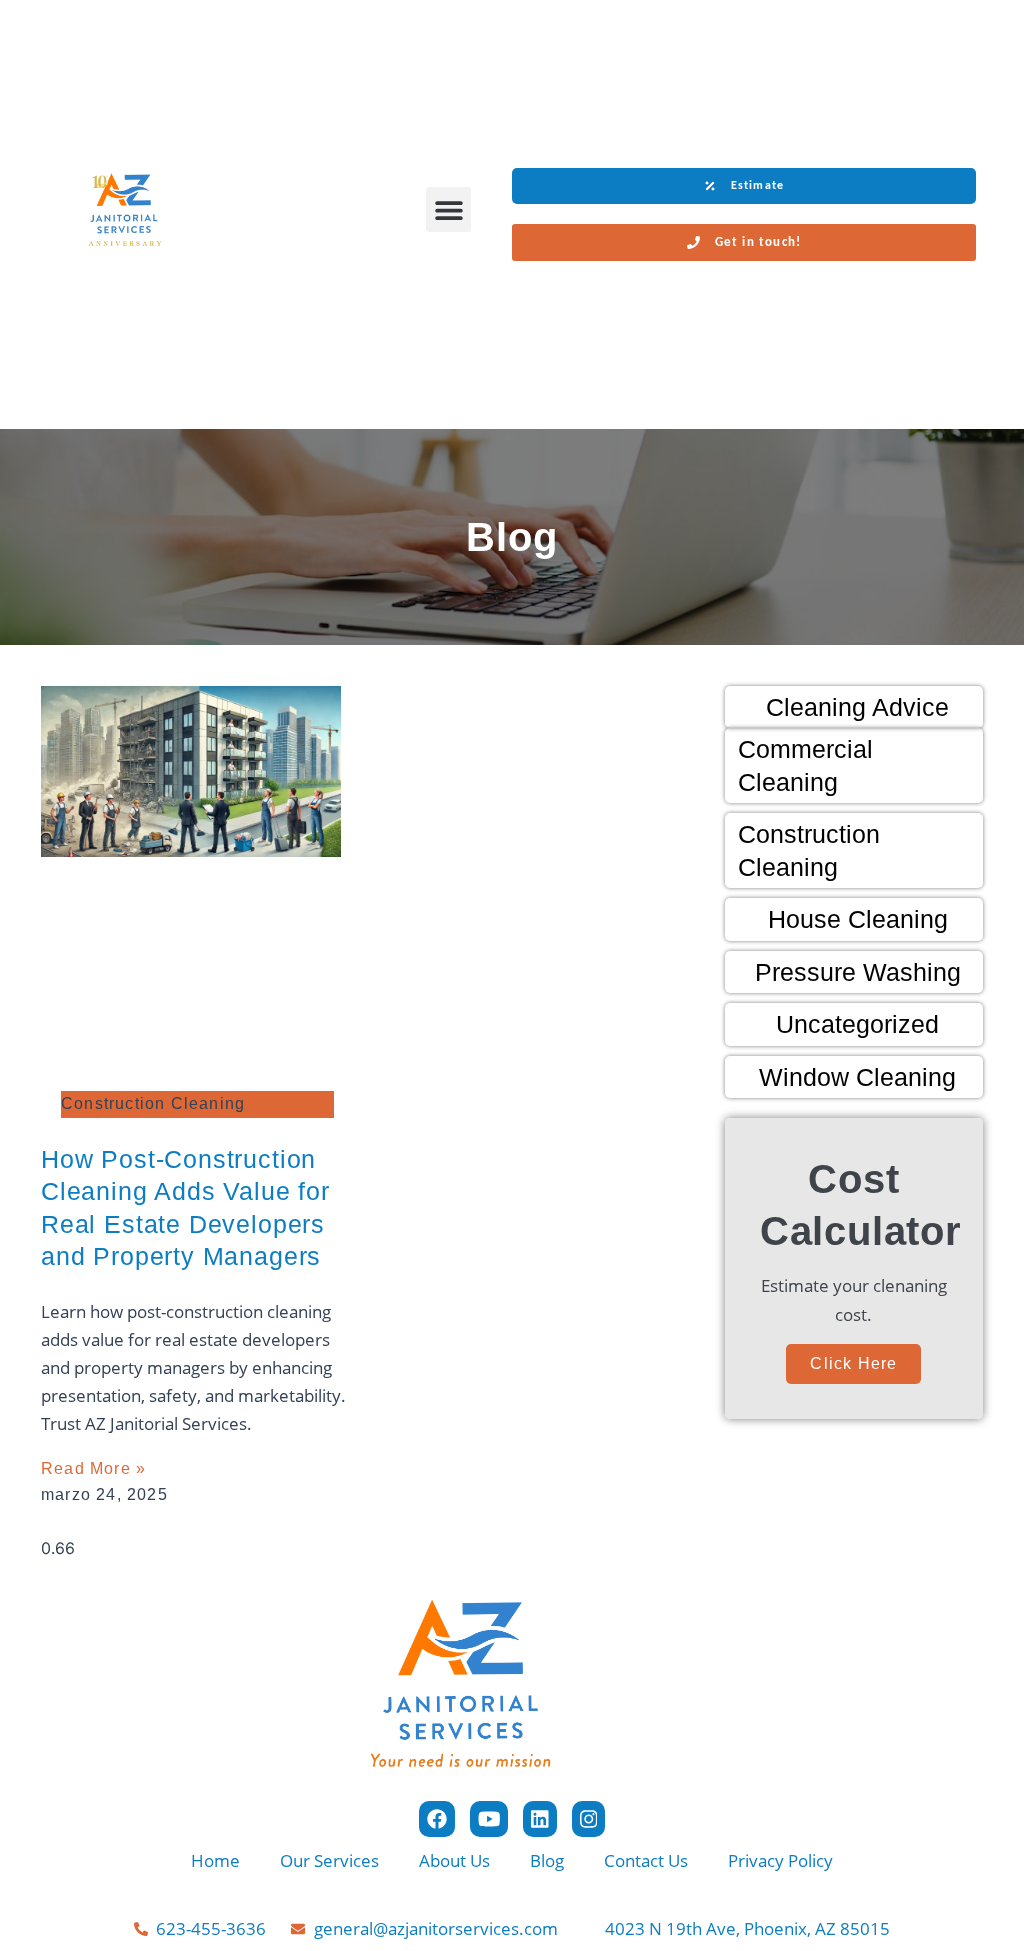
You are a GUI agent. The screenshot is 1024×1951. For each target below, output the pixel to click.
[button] (448, 209)
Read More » (93, 1468)
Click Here (853, 1363)
